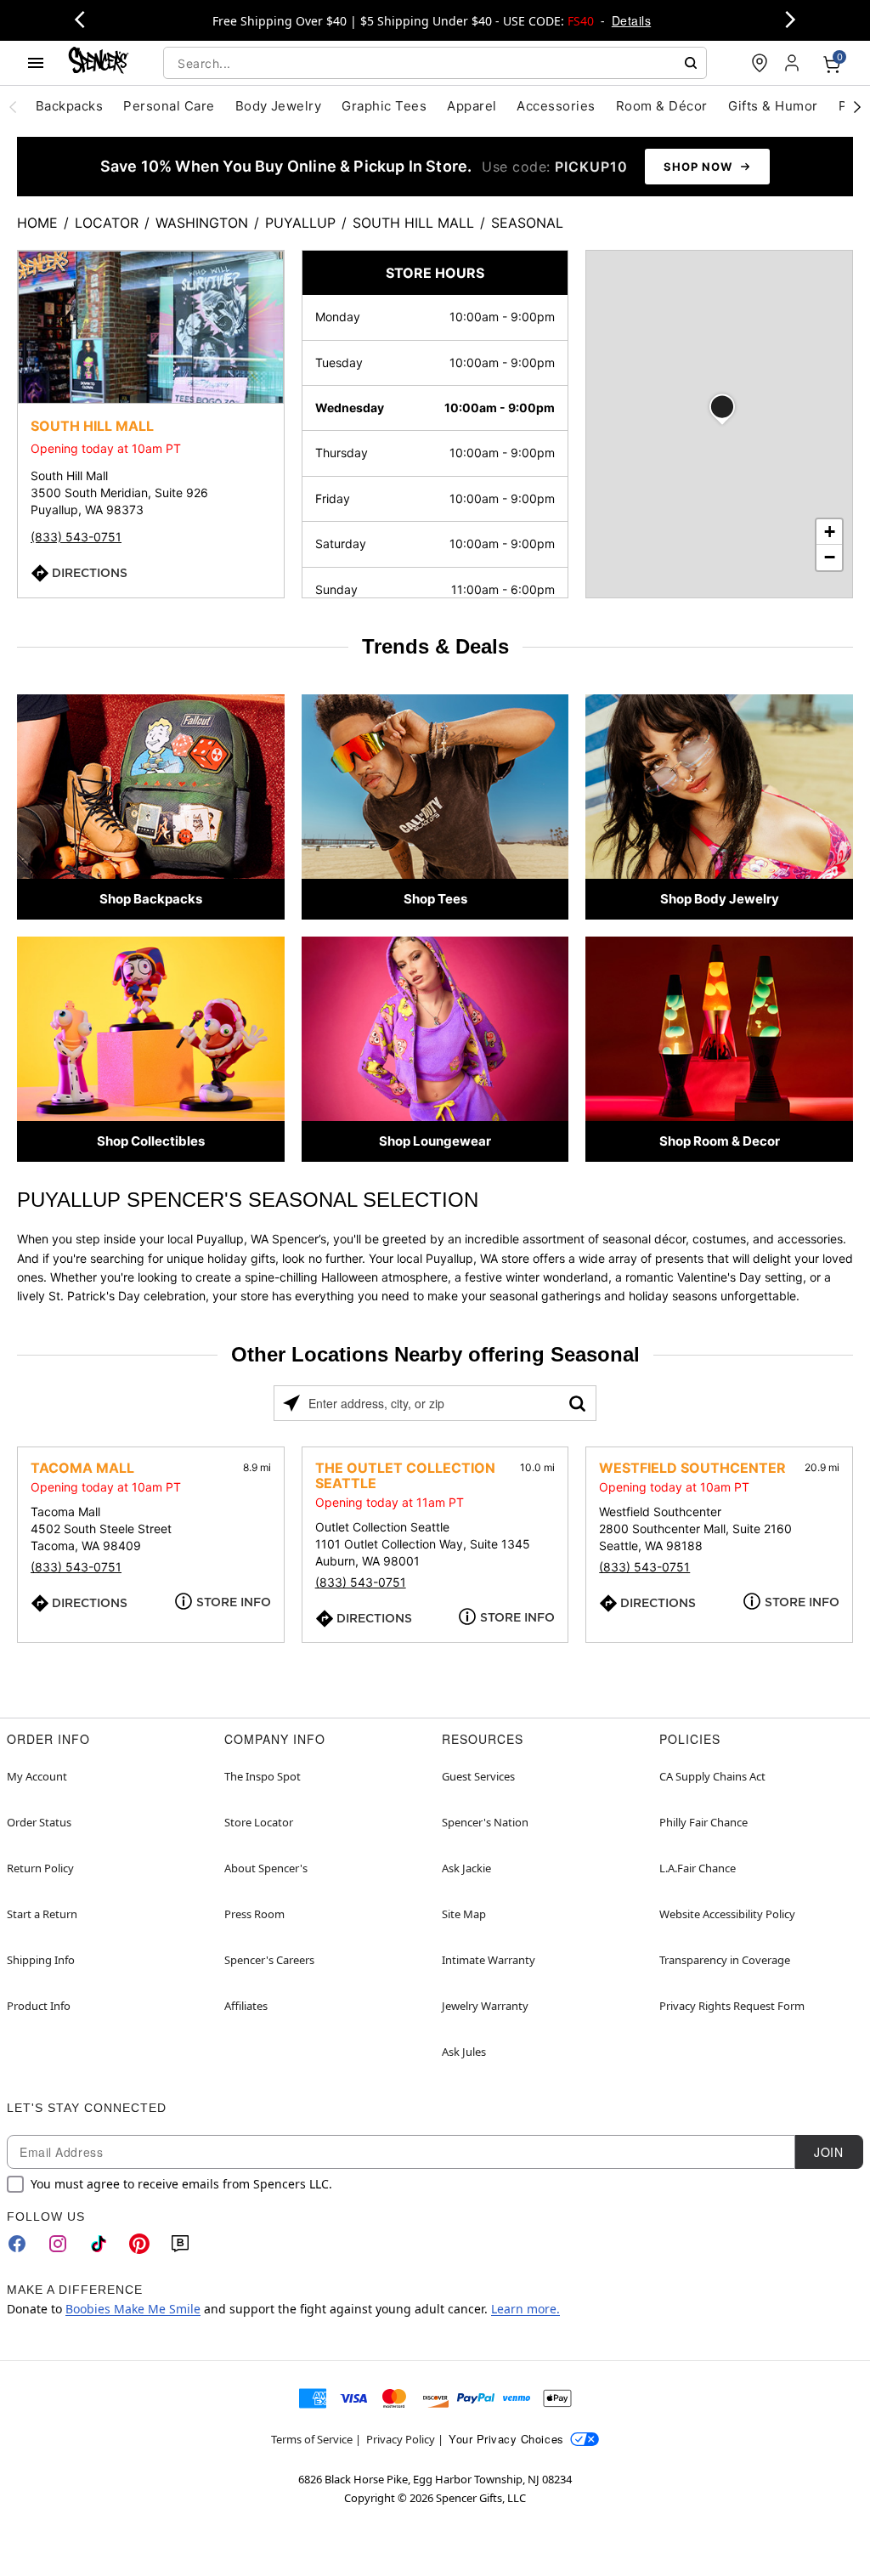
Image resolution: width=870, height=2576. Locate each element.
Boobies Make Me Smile (133, 2309)
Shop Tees (435, 899)
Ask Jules (464, 2052)
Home (37, 223)
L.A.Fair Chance (698, 1868)
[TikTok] (99, 2244)
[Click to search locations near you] (291, 1403)
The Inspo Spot (263, 1776)
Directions (90, 573)
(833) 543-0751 (76, 537)
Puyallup (300, 223)
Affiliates (246, 2006)
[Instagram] (58, 2244)
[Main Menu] (36, 63)
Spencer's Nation (485, 1822)
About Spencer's (266, 1868)
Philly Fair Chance (703, 1822)
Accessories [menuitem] (556, 106)
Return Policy (40, 1868)
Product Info (39, 2006)
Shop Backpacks (151, 899)
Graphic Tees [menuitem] (384, 106)
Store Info (234, 1602)
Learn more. (525, 2309)
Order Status (39, 1822)
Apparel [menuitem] (472, 106)
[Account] (794, 63)
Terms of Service (312, 2439)
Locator (107, 223)
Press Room (254, 1914)
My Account (37, 1776)
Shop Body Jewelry (720, 899)
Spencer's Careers (269, 1960)
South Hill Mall (413, 223)
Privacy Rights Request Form (732, 2006)
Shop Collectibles (151, 1141)
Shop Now (698, 167)
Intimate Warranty (489, 1960)
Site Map (464, 1914)
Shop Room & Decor (720, 1141)
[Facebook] (17, 2244)
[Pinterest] (139, 2244)
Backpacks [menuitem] (69, 106)
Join (828, 2152)
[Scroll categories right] (857, 106)
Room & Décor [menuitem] (662, 106)
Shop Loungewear (435, 1141)
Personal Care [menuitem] (169, 106)
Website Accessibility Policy (727, 1914)
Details (631, 20)
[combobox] (435, 63)
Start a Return (42, 1914)
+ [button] (830, 532)
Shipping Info (41, 1960)
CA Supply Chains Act (712, 1776)
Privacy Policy (401, 2439)
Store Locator (259, 1822)
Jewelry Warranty (485, 2006)
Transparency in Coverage (725, 1960)
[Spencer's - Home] (99, 62)
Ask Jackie (466, 1868)
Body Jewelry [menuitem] (279, 106)
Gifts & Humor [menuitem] (773, 106)
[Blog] (180, 2244)
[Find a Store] (760, 63)
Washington (202, 223)
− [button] (830, 557)
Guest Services (478, 1776)
